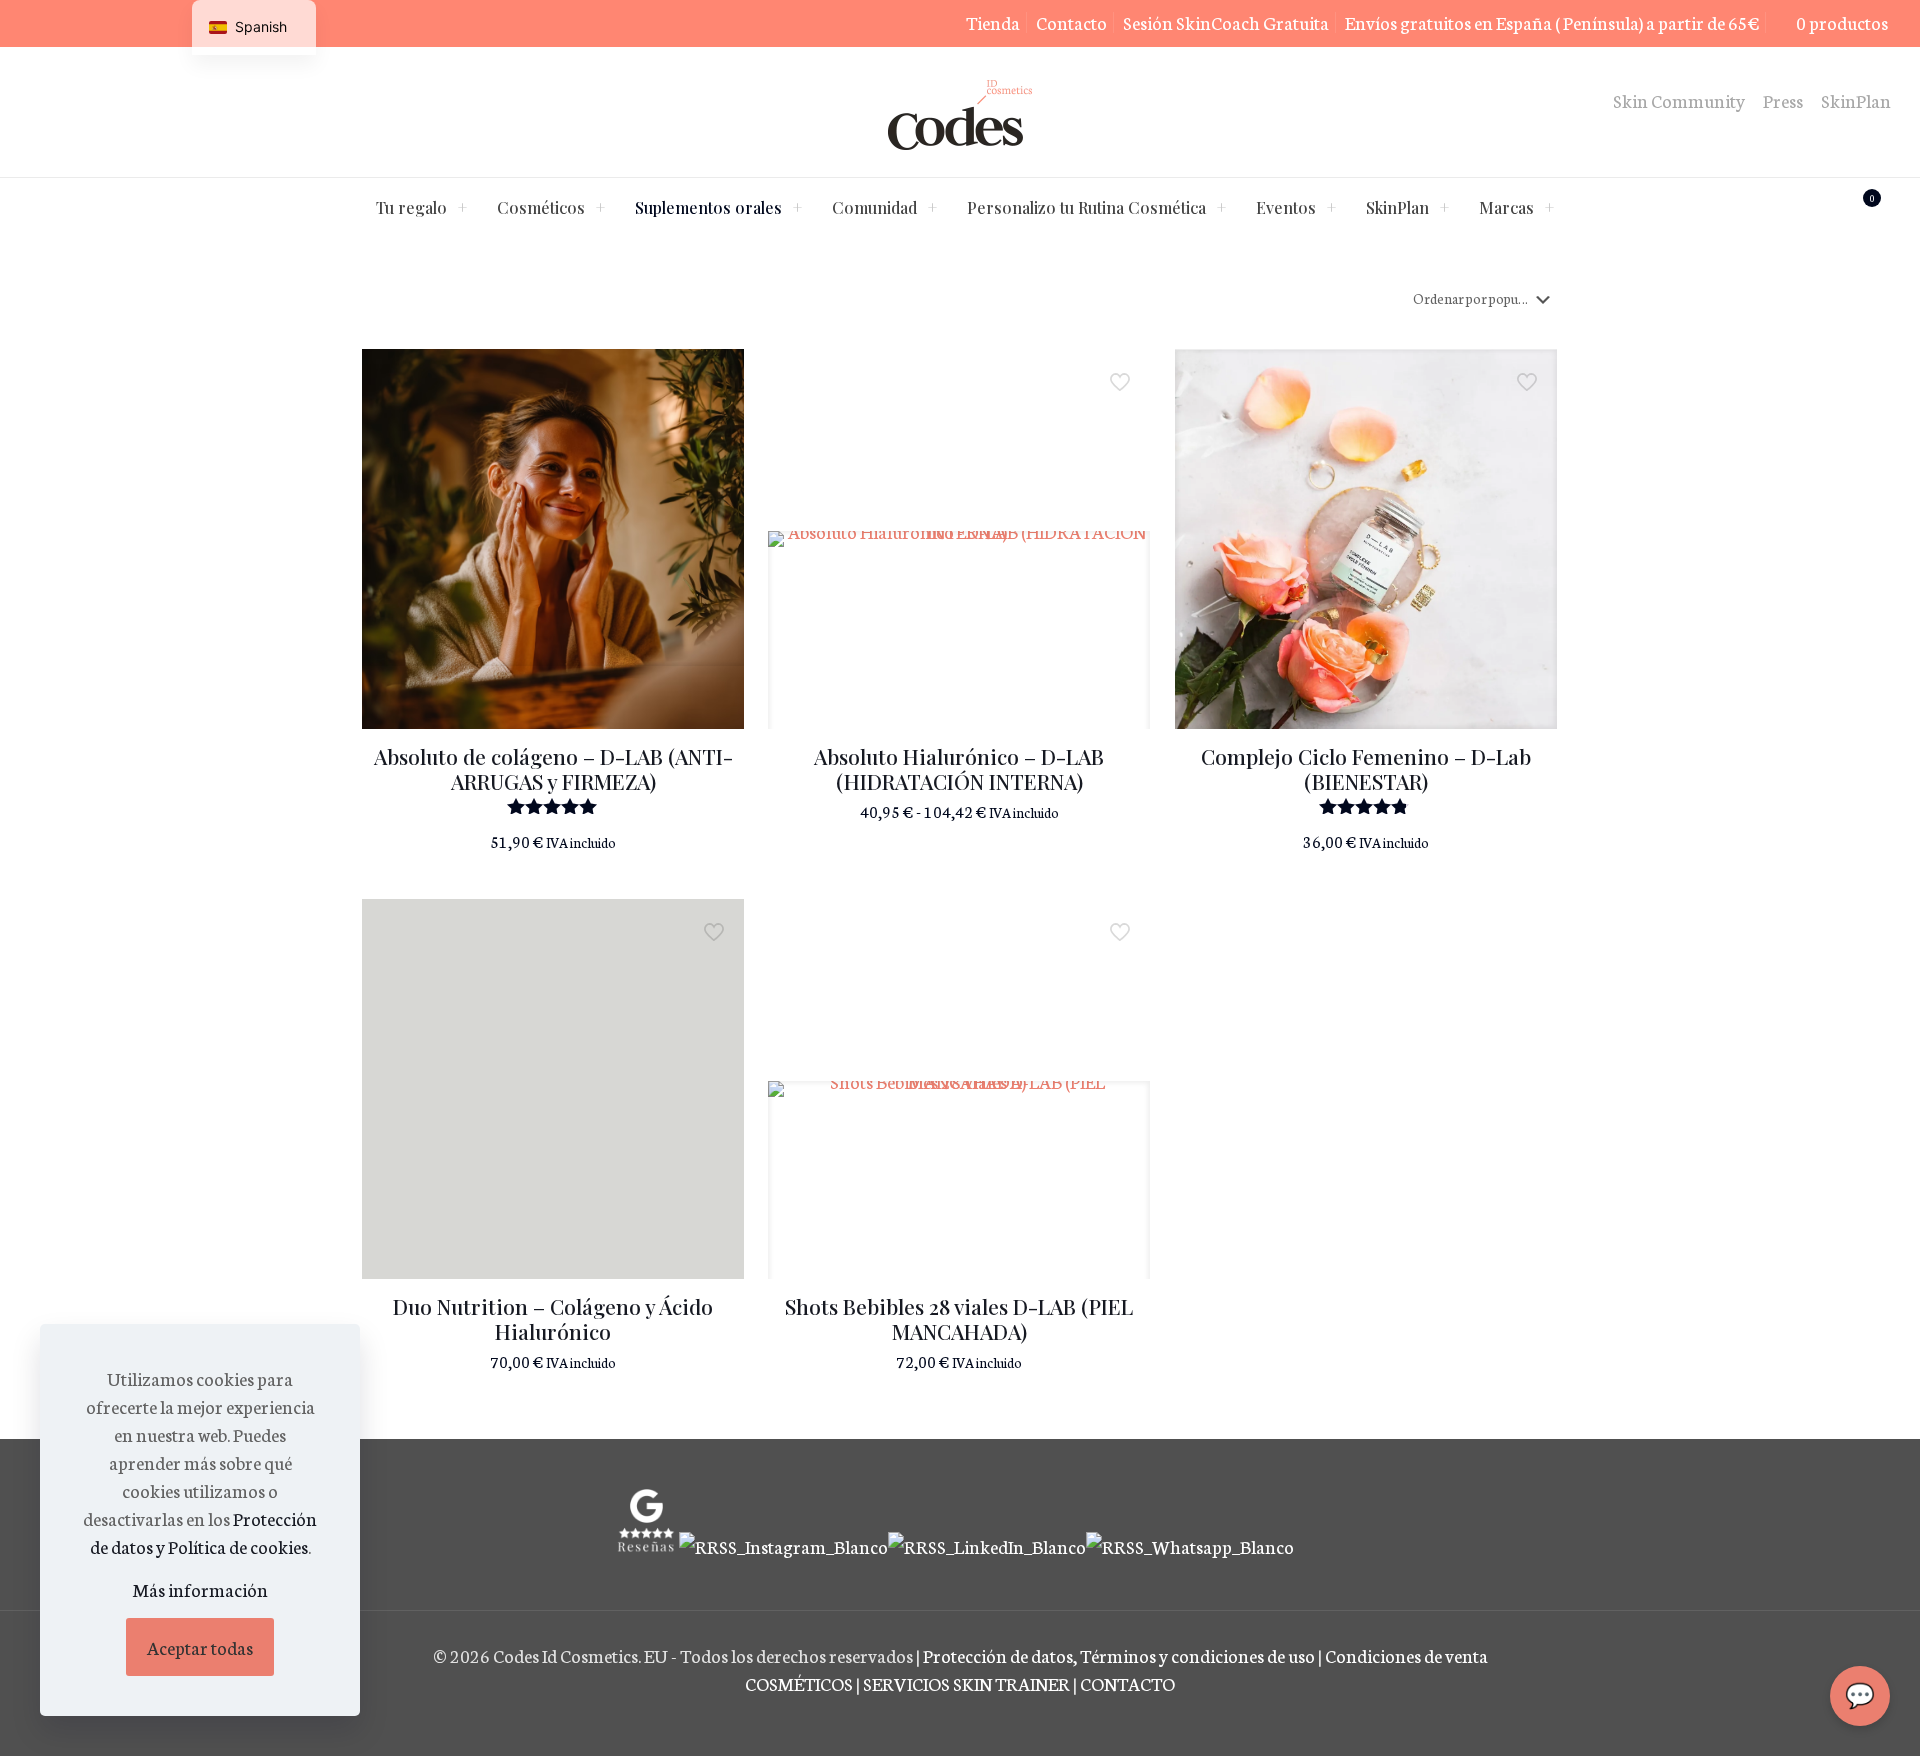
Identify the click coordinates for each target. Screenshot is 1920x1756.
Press (1783, 100)
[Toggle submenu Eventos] (1331, 208)
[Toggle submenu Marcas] (1549, 208)
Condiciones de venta (1406, 1655)
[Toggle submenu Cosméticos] (600, 208)
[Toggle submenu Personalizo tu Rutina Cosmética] (1221, 208)
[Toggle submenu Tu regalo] (462, 208)
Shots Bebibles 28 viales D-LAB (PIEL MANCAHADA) (959, 1318)
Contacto (1071, 22)
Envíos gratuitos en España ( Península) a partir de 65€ (1552, 22)
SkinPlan (1856, 100)
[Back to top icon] (1824, 1715)
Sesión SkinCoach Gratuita (1226, 22)
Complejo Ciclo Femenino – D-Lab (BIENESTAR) (1366, 768)
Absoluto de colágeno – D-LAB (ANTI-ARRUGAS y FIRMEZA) (553, 768)
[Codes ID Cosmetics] (960, 112)
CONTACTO (1127, 1683)
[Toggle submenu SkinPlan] (1444, 208)
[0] (1795, 208)
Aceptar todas (200, 1647)
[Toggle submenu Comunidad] (932, 208)
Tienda (993, 22)
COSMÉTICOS (799, 1683)
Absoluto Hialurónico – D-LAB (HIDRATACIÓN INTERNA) (959, 768)
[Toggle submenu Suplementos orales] (797, 208)
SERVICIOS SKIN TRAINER (966, 1683)
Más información (200, 1589)
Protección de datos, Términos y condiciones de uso (1120, 1655)
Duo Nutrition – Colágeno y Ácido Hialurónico (553, 1318)
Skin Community (1679, 100)
